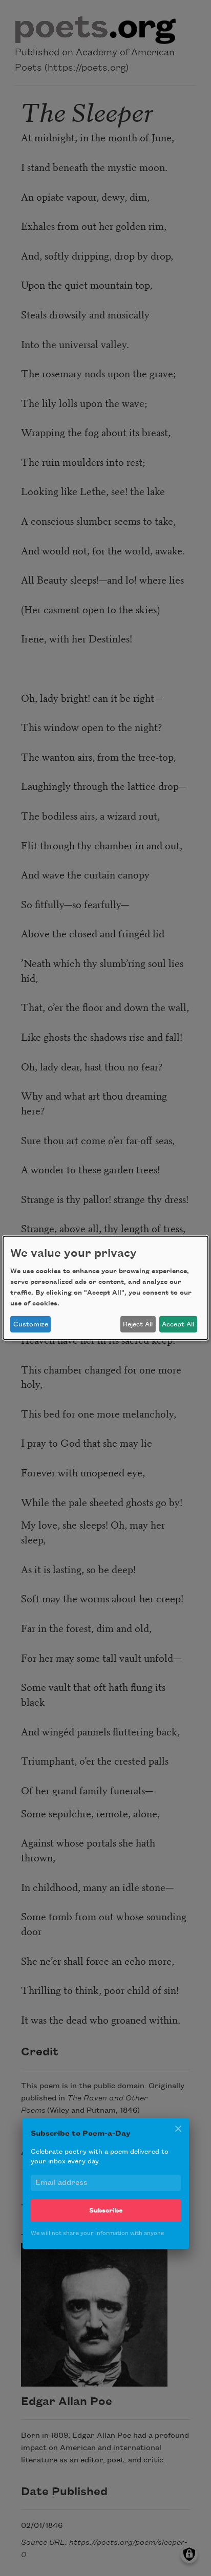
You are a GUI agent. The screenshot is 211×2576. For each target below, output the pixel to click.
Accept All (178, 1324)
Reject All (138, 1324)
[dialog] (105, 1288)
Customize (31, 1324)
